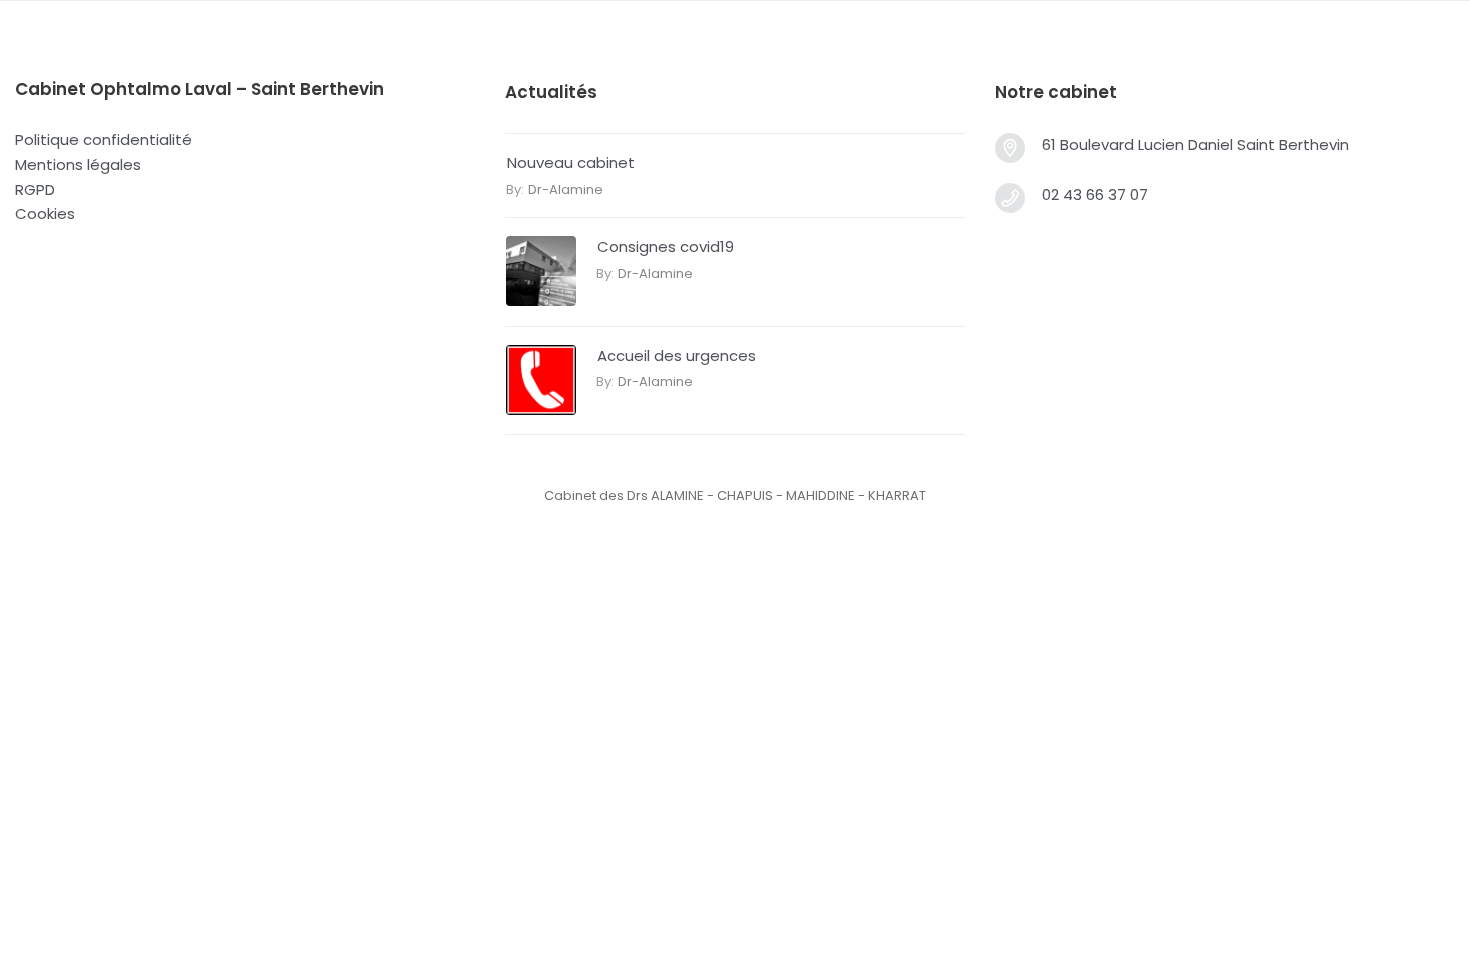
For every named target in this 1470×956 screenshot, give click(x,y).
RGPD (35, 189)
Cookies (45, 213)
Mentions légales (78, 164)
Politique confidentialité (103, 139)
